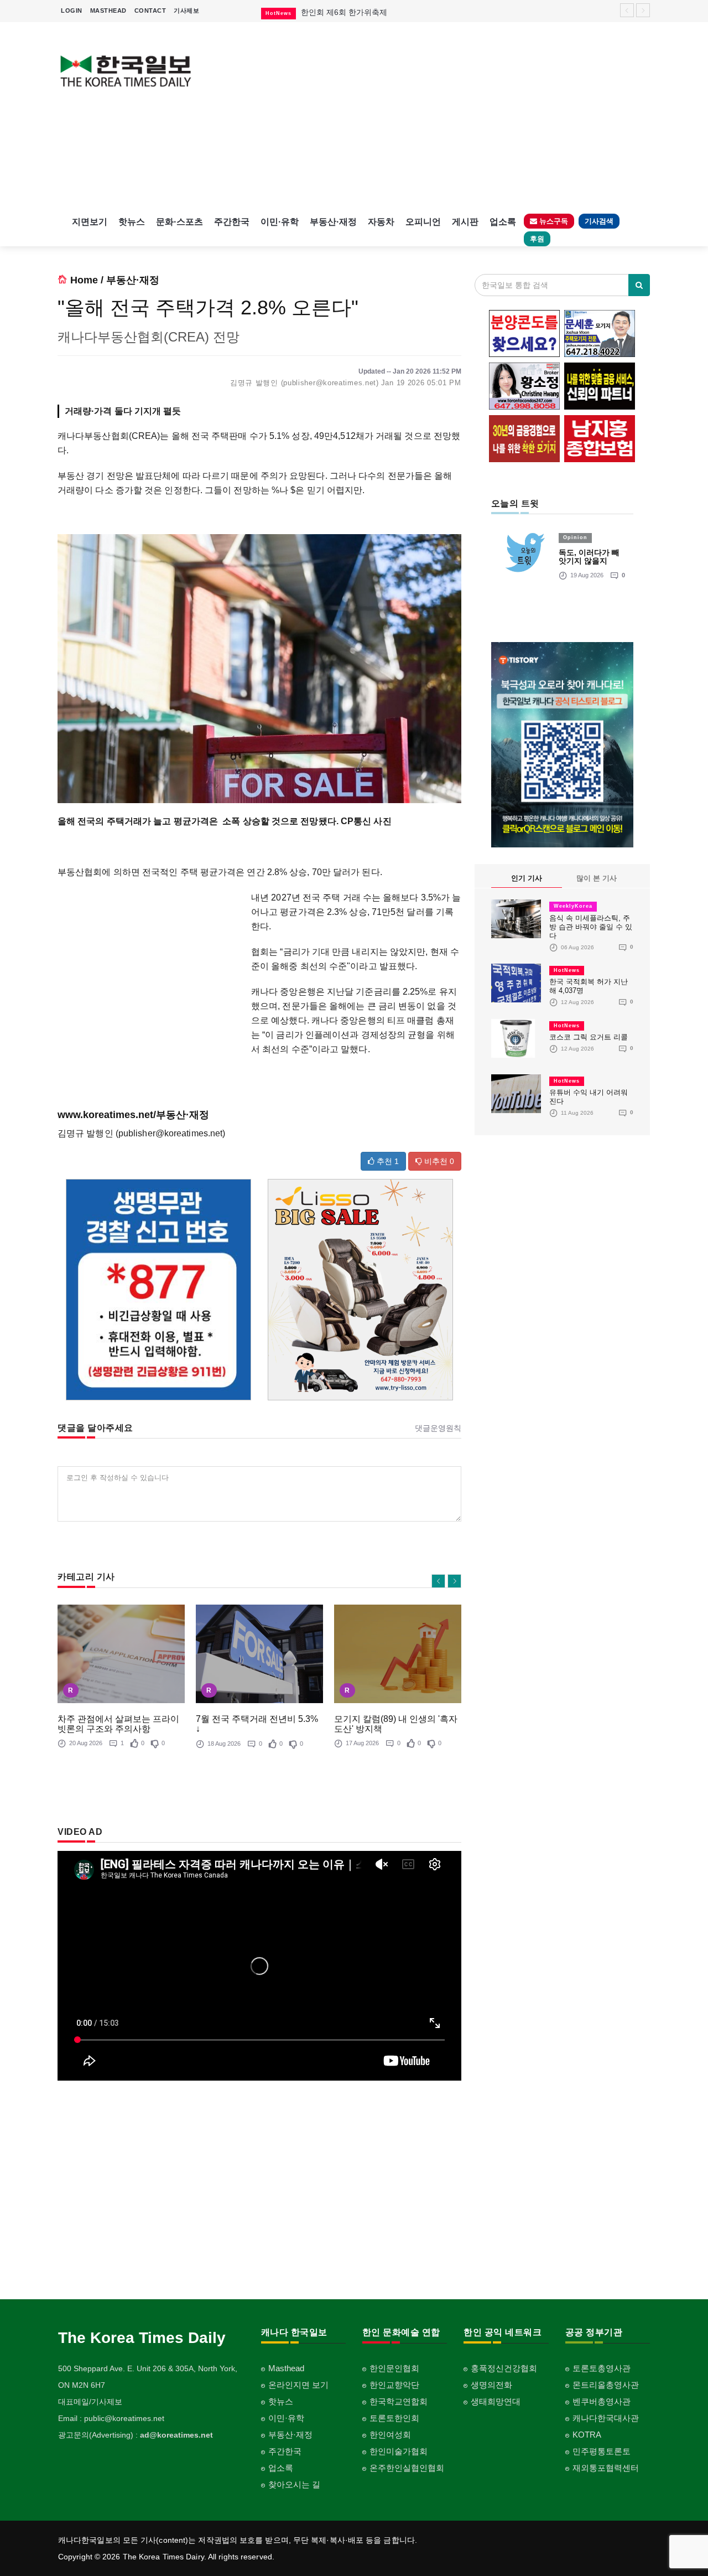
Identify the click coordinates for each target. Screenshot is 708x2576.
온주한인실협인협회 (407, 2468)
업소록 (503, 222)
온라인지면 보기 (298, 2385)
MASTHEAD (108, 11)
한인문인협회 (394, 2368)
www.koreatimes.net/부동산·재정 (133, 1115)
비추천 (438, 1161)
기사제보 (186, 11)
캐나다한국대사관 (606, 2418)
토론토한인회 (394, 2418)
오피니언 (423, 222)
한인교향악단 (394, 2385)
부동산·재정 (333, 222)
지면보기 (90, 222)
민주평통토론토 (602, 2451)
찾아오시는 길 (294, 2484)
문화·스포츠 (179, 222)
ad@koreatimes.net (176, 2435)
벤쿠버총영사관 (602, 2401)
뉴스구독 (553, 221)
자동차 (381, 222)
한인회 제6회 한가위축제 (344, 12)
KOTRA (587, 2435)
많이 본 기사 (597, 878)
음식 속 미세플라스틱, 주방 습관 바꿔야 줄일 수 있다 (591, 927)
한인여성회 (390, 2435)
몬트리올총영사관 (606, 2385)
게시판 (465, 222)
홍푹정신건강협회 (504, 2368)
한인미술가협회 (399, 2451)
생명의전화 (491, 2385)
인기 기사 (527, 878)
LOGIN (72, 11)
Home (84, 280)
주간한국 (232, 222)
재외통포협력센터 (606, 2468)
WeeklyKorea (573, 906)
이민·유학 (280, 222)
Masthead (286, 2368)
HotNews (567, 970)
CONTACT (150, 11)
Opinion (575, 537)
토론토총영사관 (602, 2368)
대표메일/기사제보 (90, 2402)
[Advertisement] (430, 116)
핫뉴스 (132, 222)
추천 (387, 1161)
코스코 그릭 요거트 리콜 (589, 1037)
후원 (537, 239)
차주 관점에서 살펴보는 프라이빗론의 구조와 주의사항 (118, 1724)
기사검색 (599, 221)
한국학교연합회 (399, 2401)
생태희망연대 (496, 2401)
